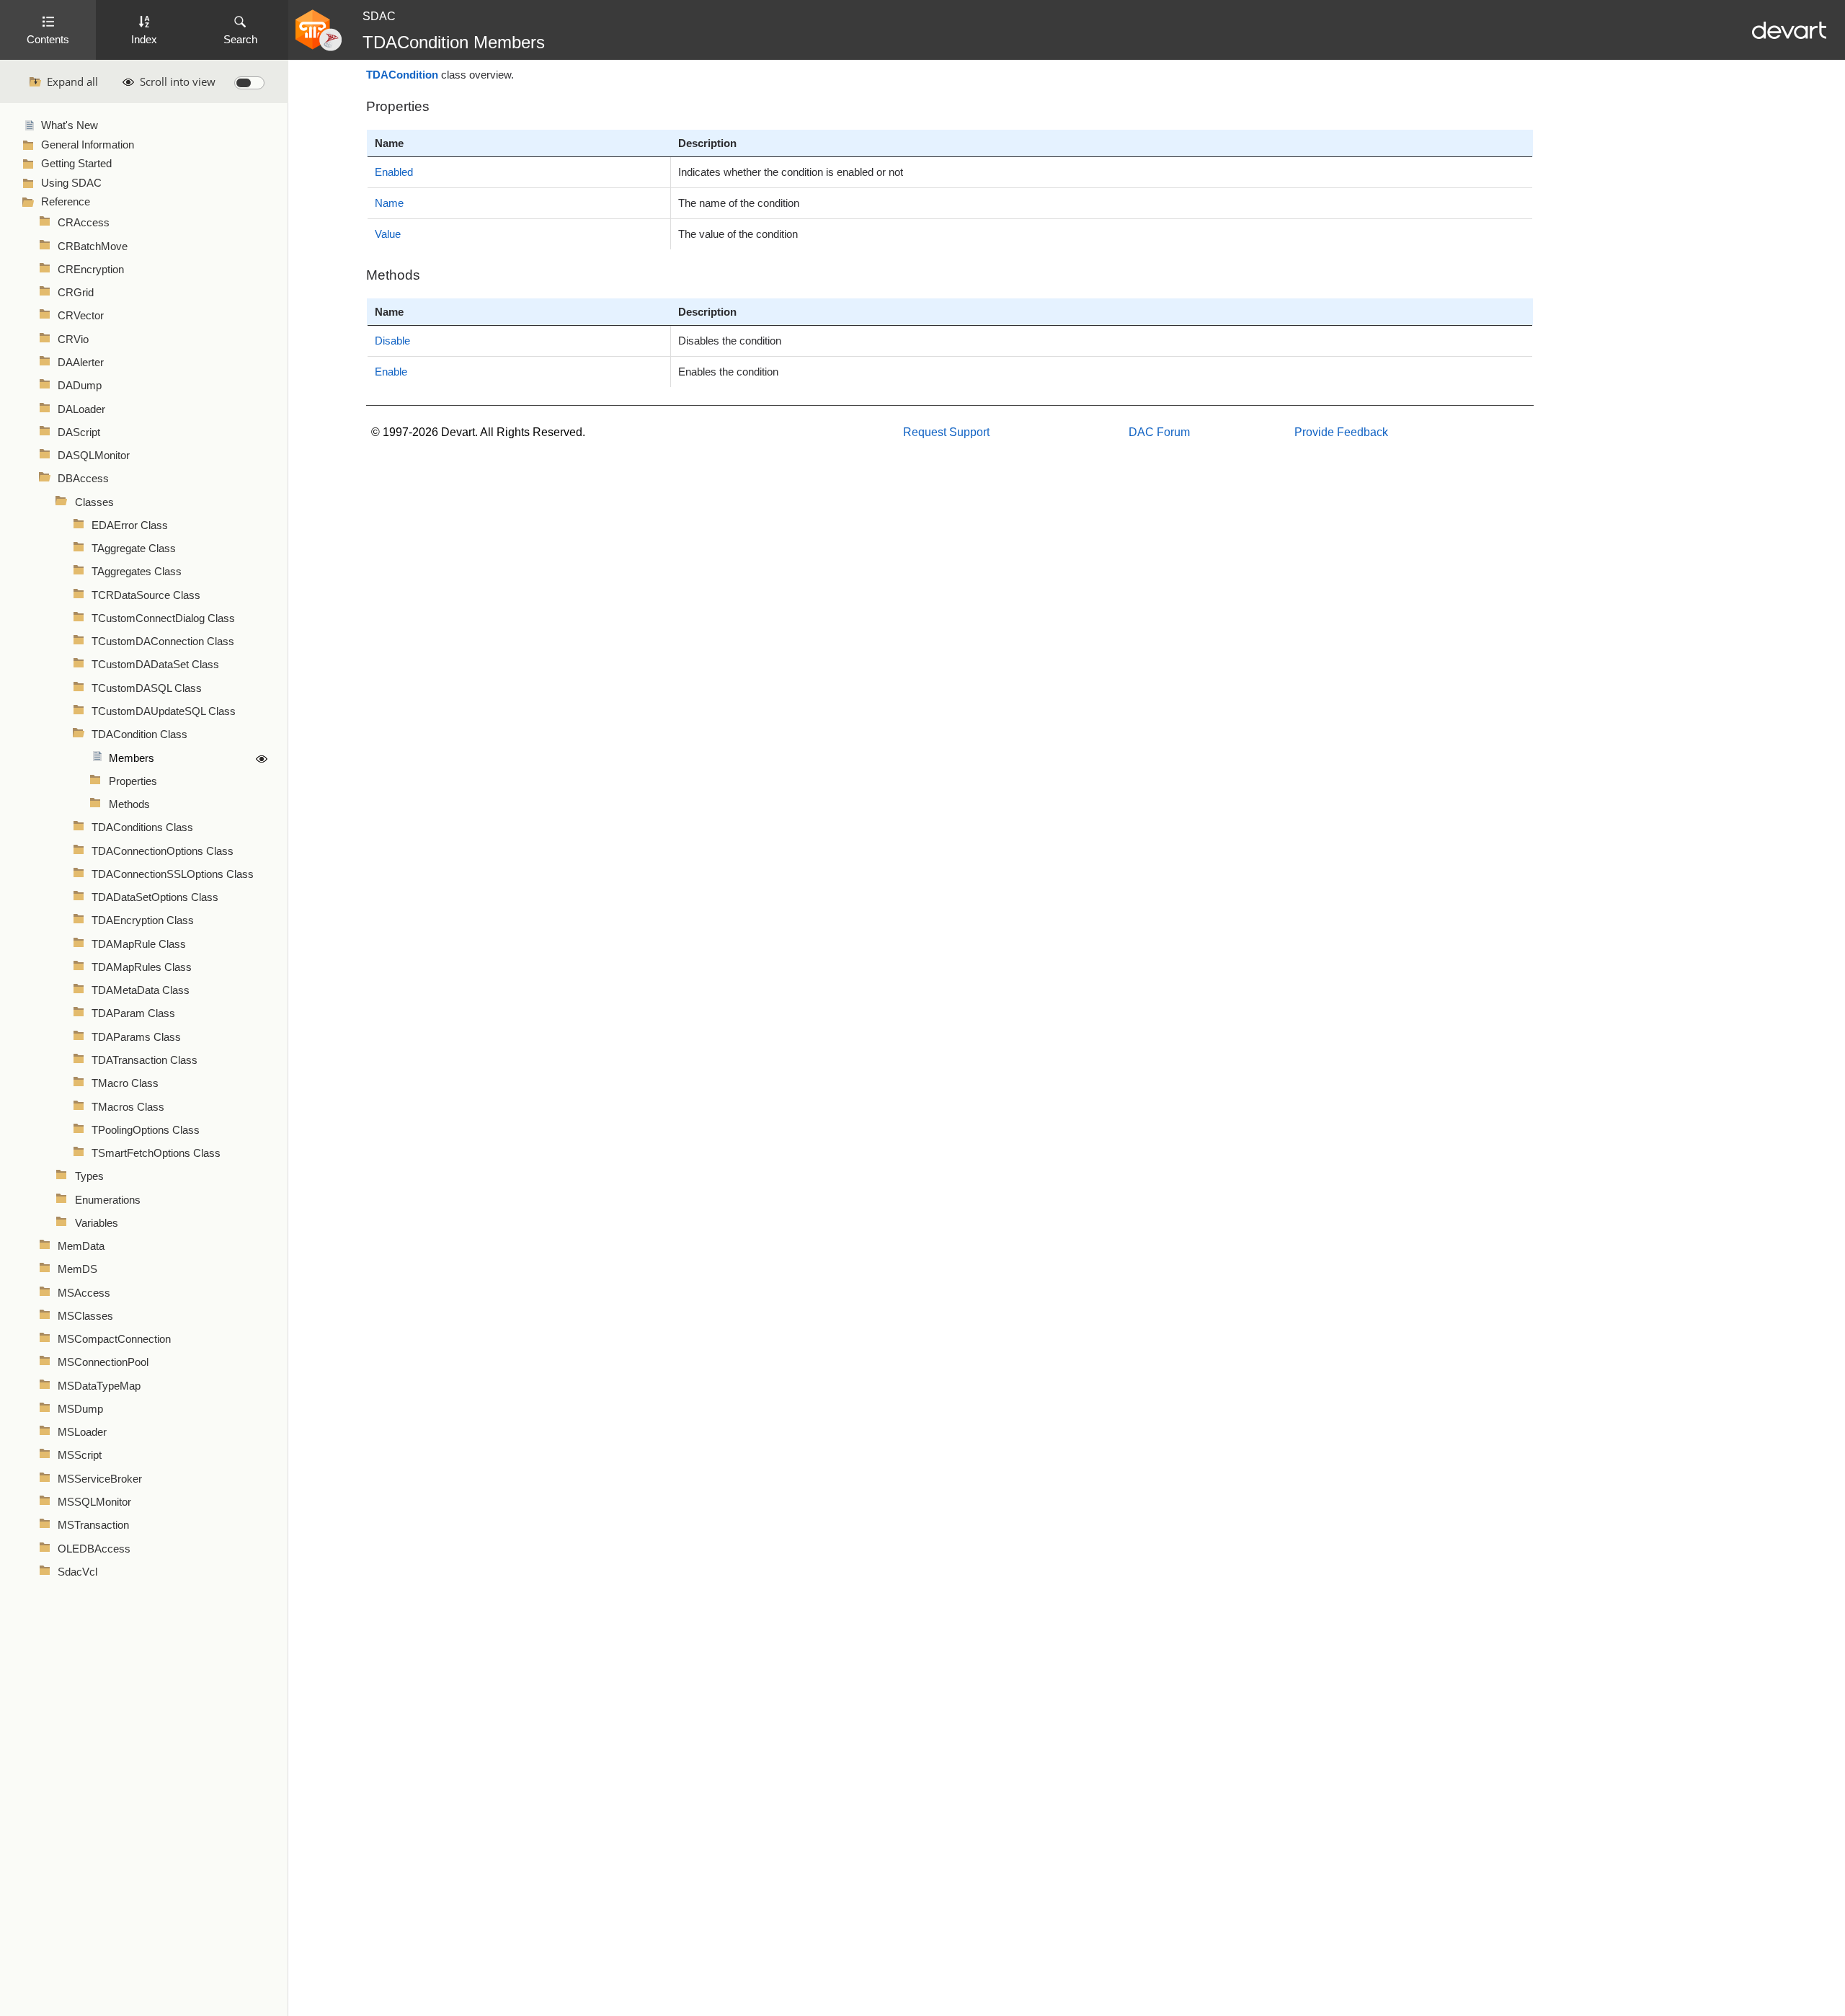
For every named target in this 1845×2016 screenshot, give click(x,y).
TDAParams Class (136, 1037)
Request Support (946, 432)
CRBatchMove (93, 247)
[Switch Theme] (249, 83)
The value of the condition (738, 234)
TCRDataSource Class (146, 595)
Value (388, 234)
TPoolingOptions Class (146, 1130)
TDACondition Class (139, 734)
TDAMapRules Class (142, 967)
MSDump (80, 1409)
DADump (80, 386)
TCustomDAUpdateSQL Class (164, 711)
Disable (392, 341)
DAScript (79, 432)
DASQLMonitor (94, 456)
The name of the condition (739, 203)
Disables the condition (730, 341)
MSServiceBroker (100, 1479)
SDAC (379, 16)
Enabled (394, 172)
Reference (66, 202)
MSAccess (84, 1293)
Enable (391, 372)
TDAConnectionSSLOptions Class (173, 874)
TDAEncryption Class (143, 920)
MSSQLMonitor (94, 1502)
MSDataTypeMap (99, 1386)
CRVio (73, 339)
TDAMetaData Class (141, 990)
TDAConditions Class (142, 827)
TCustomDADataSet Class (155, 665)
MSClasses (85, 1316)
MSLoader (82, 1432)
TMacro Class (125, 1083)
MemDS (77, 1269)
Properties (133, 781)
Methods (129, 804)
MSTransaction (93, 1525)
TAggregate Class (134, 549)
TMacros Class (128, 1107)
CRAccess (84, 223)
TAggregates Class (137, 572)
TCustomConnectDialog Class (163, 618)
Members (132, 758)
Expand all (72, 81)
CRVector (81, 316)
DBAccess (83, 479)
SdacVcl (77, 1572)
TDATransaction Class (145, 1060)
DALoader (81, 409)
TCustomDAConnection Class (163, 641)
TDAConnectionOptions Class (163, 851)
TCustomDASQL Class (147, 688)
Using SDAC (71, 183)
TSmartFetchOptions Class (156, 1153)
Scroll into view (178, 81)
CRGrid (76, 293)
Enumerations (108, 1200)
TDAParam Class (133, 1013)
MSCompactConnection (114, 1339)
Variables (97, 1223)
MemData (81, 1246)
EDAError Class (130, 525)
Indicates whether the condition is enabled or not (791, 172)
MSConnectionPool (103, 1362)
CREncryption (91, 270)
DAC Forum (1159, 432)
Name (389, 203)
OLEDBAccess (94, 1549)
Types (89, 1176)
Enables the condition (728, 372)
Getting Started (76, 164)
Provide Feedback (1341, 432)
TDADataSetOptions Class (155, 897)
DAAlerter (81, 363)
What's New (70, 125)
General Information (88, 145)
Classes (94, 502)
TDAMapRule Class (139, 944)
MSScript (80, 1455)
